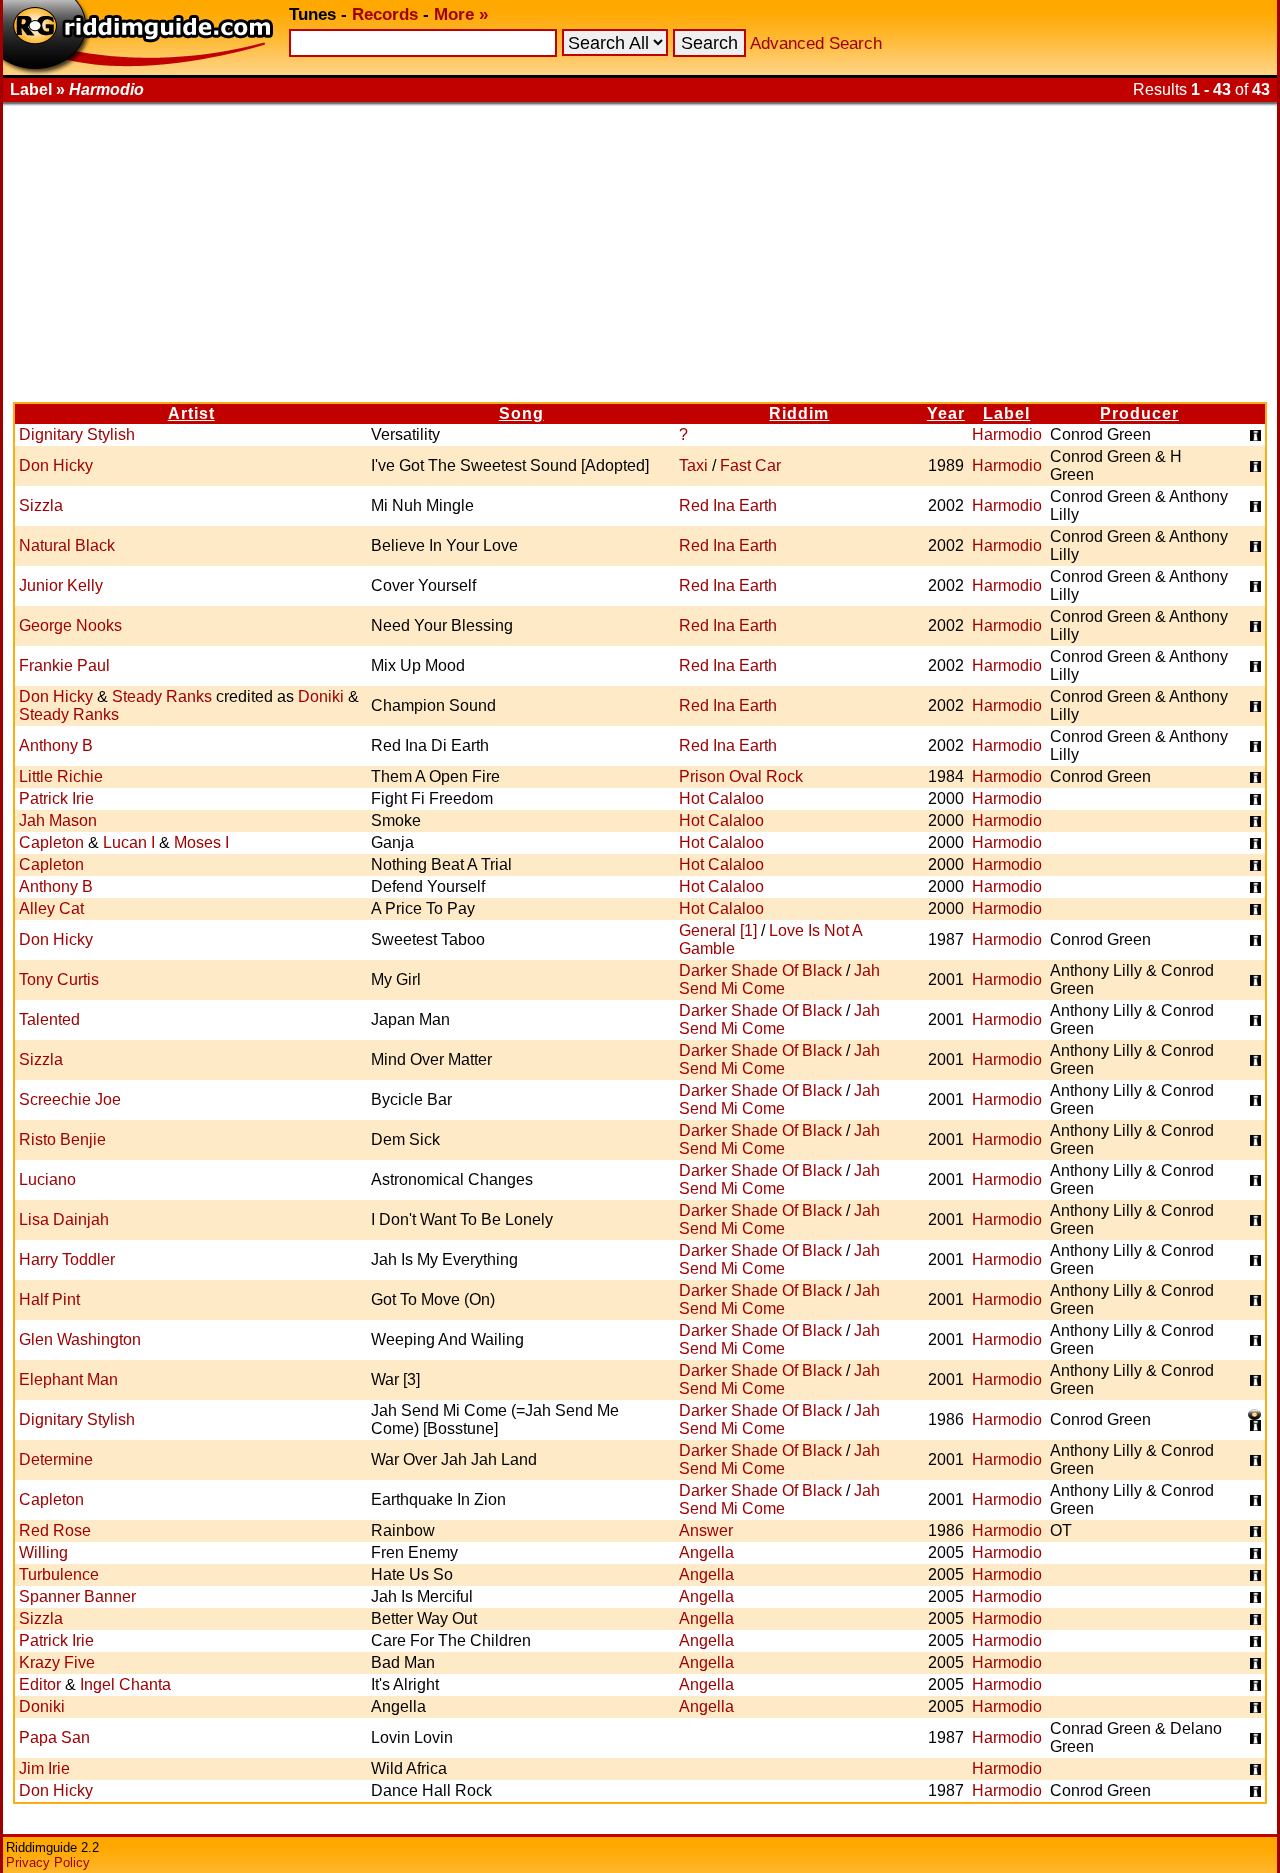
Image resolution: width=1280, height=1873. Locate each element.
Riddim (799, 413)
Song (521, 413)
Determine (56, 1459)
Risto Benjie (62, 1139)
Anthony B (56, 745)
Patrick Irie (56, 798)
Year (946, 413)
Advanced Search (816, 43)
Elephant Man (68, 1379)
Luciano (47, 1179)
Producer (1139, 413)
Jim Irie (44, 1768)
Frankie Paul (64, 665)
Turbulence (59, 1574)
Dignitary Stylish (77, 434)
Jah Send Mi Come (779, 979)
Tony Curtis (59, 979)
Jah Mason (58, 820)
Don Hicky (56, 465)
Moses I (201, 842)
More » (461, 14)
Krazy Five (57, 1662)
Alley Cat (51, 908)
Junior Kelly (61, 585)
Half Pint (49, 1299)
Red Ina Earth (728, 505)
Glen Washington (80, 1339)
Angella (706, 1552)
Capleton (51, 842)
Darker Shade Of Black (760, 970)
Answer (706, 1530)
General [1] (718, 930)
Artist (191, 413)
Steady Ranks (162, 696)
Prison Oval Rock (741, 776)
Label (1006, 413)
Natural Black (67, 545)
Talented (49, 1019)
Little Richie (61, 776)
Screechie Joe (70, 1099)
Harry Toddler (67, 1259)
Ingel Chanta (125, 1684)
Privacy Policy (48, 1862)
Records (385, 14)
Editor (40, 1684)
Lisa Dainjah (64, 1219)
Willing (43, 1552)
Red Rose (55, 1530)
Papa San (54, 1737)
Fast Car (750, 465)
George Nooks (70, 625)
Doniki (321, 696)
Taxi (693, 465)
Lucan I (129, 842)
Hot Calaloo (721, 798)
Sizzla (41, 505)
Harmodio (1007, 434)
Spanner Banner (77, 1596)
